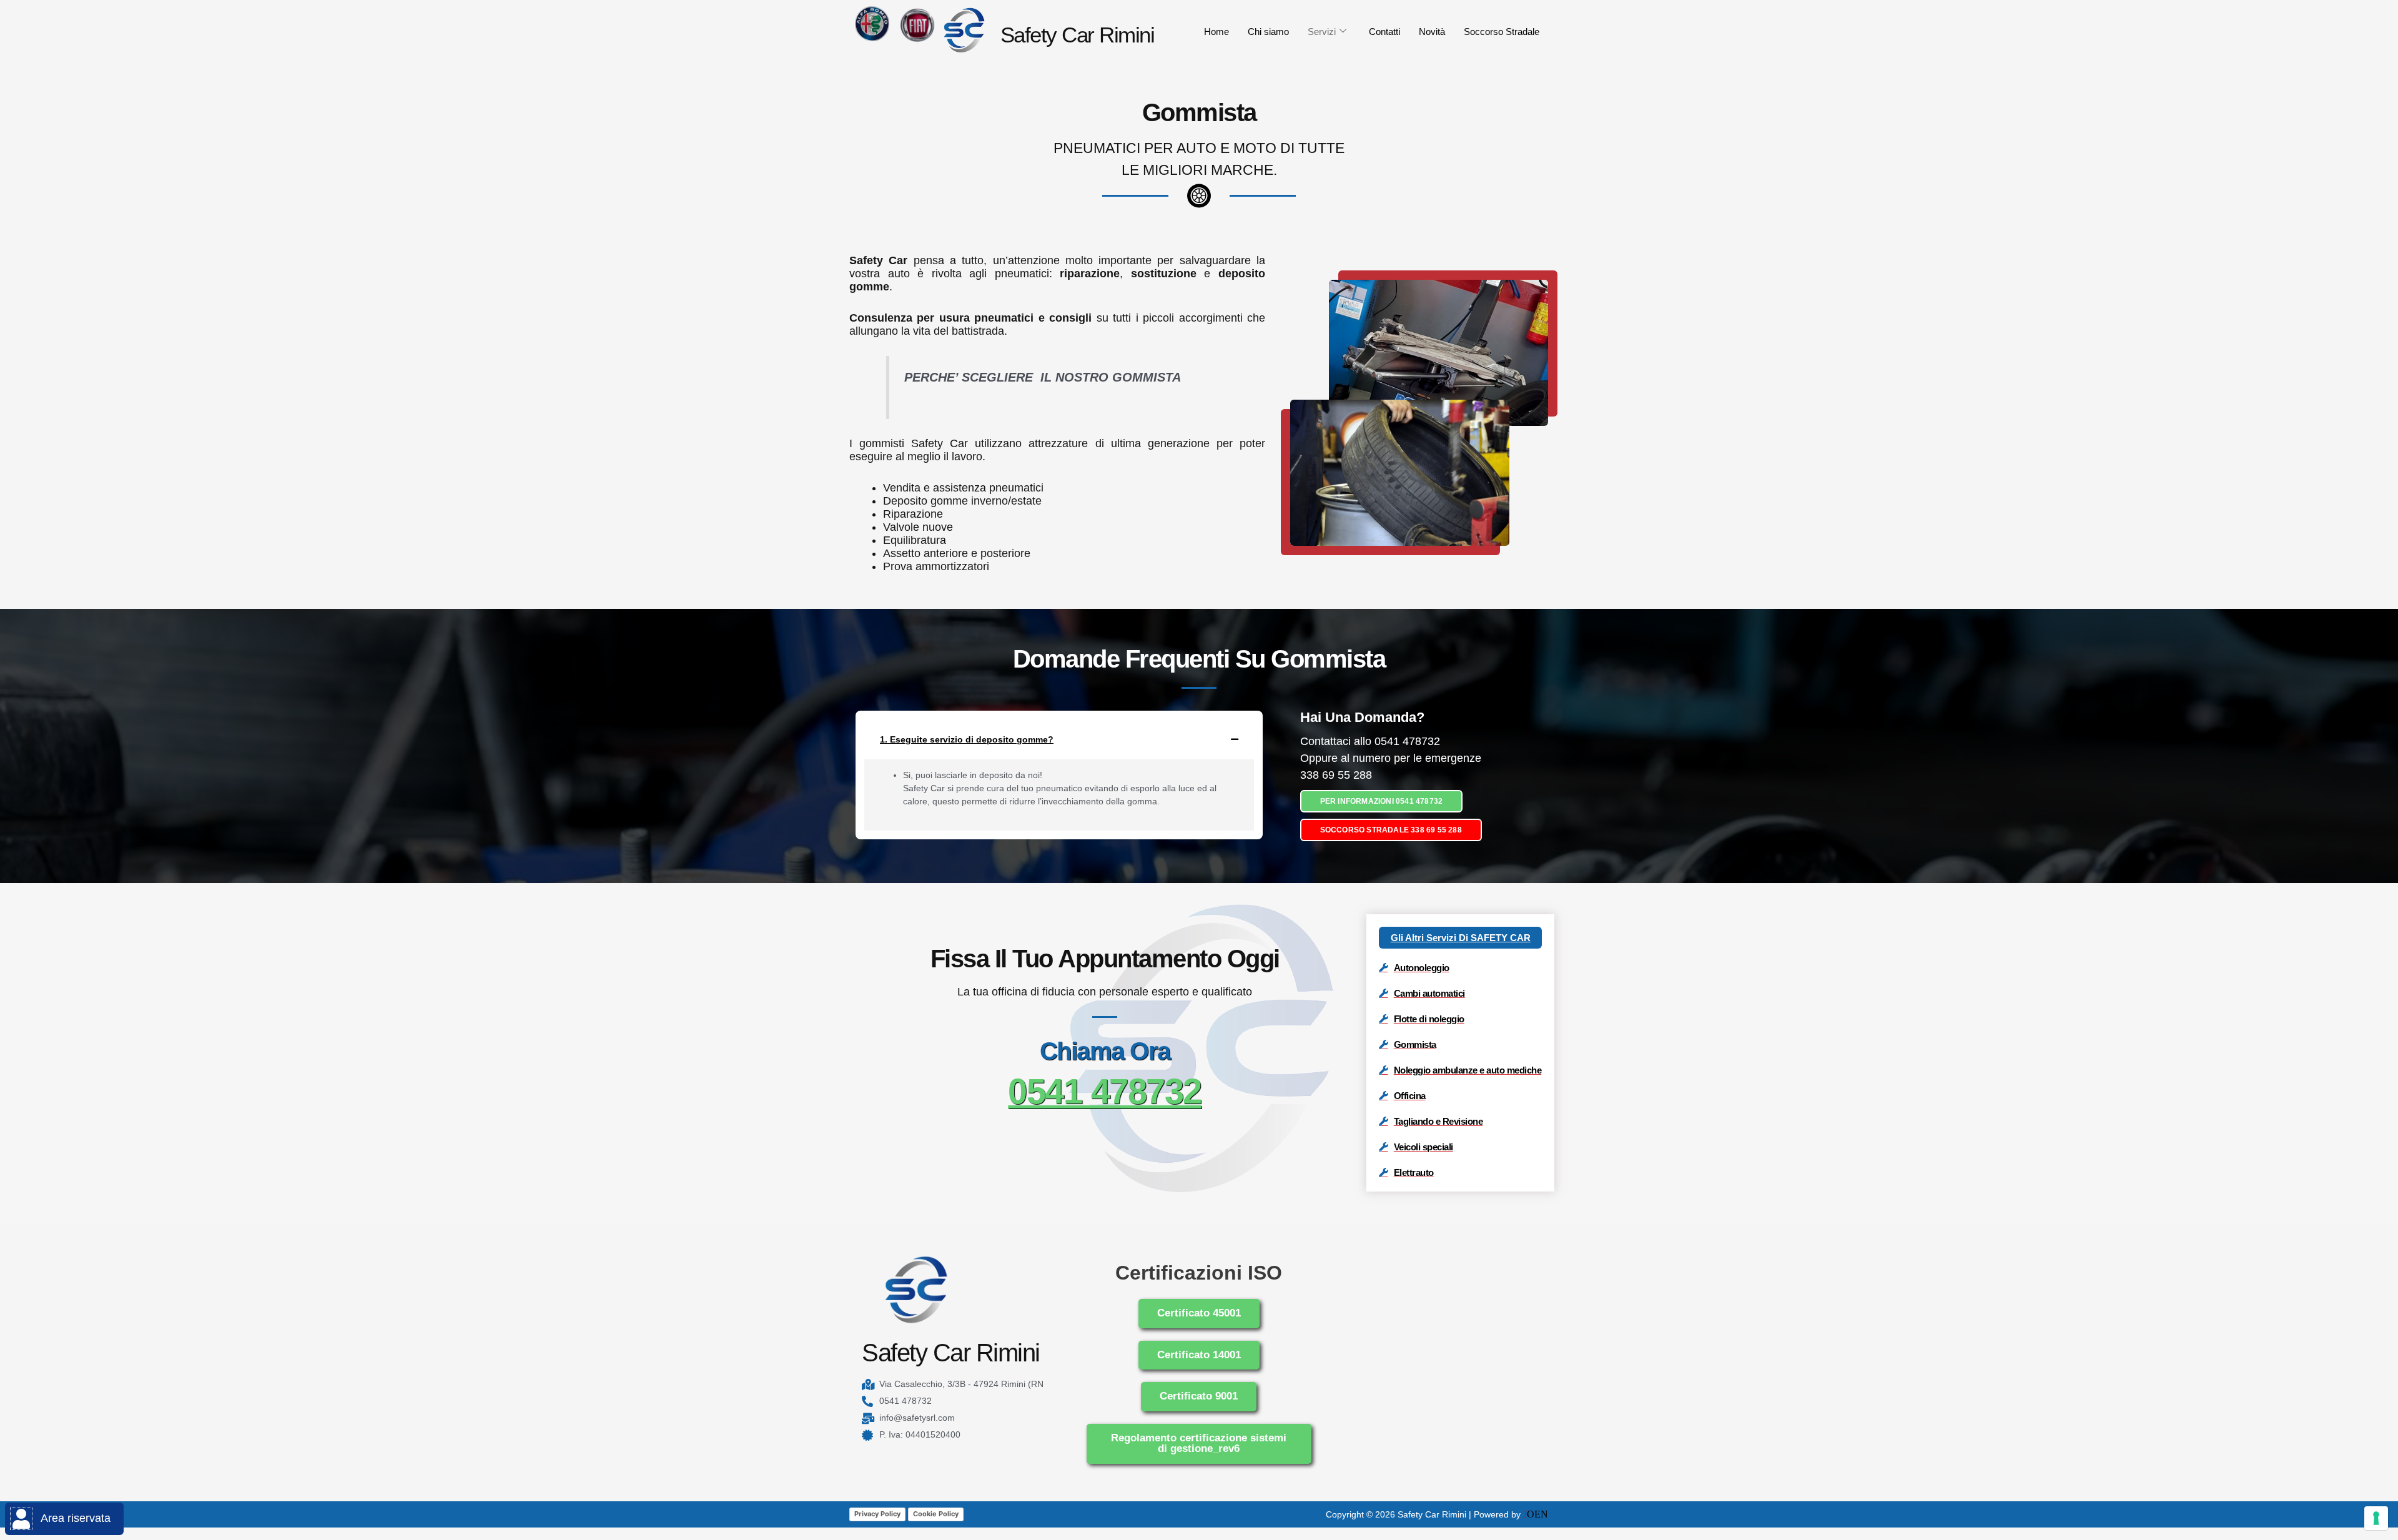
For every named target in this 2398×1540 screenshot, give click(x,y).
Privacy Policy (877, 1514)
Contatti (1384, 32)
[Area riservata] (21, 1519)
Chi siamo (1268, 32)
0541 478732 (1105, 1091)
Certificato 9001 (1199, 1396)
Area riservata (76, 1518)
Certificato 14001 (1199, 1355)
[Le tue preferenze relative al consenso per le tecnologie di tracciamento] (2376, 1518)
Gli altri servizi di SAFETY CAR (1461, 938)
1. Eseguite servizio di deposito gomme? (967, 739)
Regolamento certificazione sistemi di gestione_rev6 (1199, 1443)
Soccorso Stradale (1502, 32)
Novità (1432, 32)
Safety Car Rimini (1078, 35)
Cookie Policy (936, 1514)
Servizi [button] (1322, 32)
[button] (1059, 739)
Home (1216, 32)
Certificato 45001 (1199, 1313)
